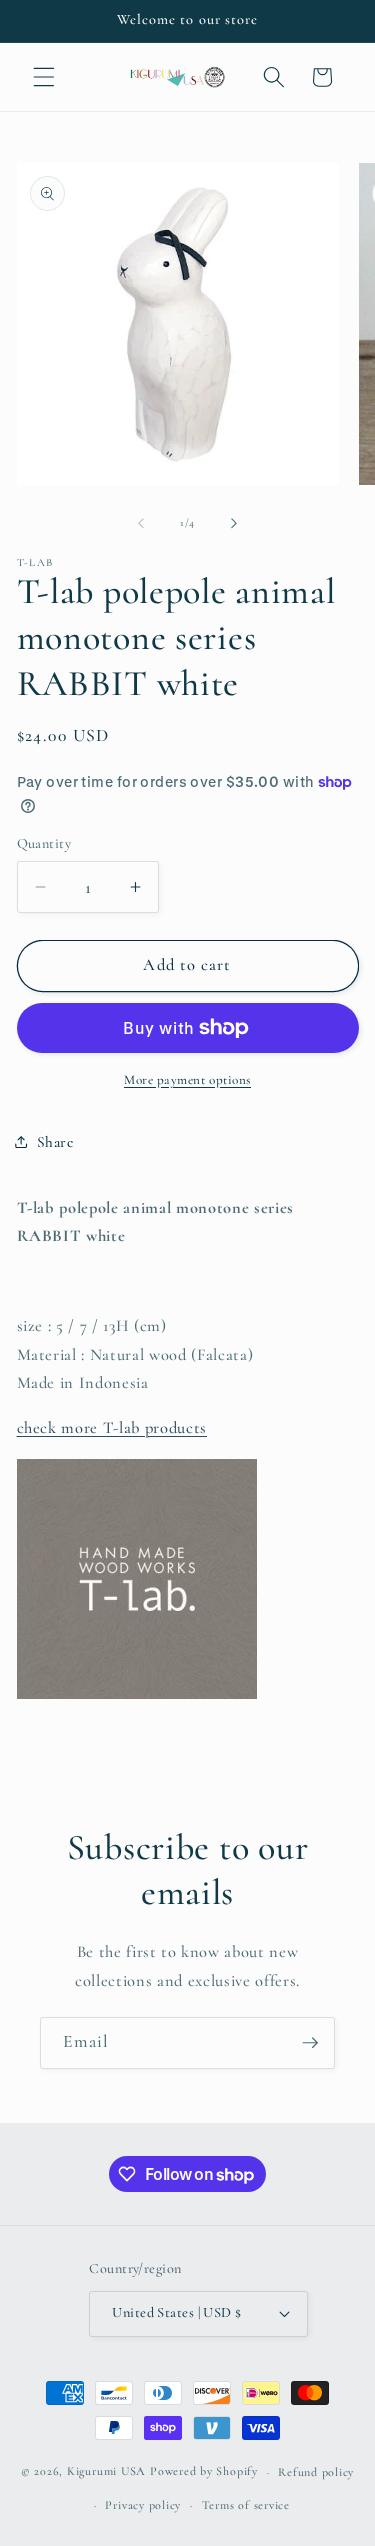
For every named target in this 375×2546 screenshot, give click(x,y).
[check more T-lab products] (137, 1698)
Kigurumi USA (106, 2472)
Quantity (44, 843)
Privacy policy (143, 2505)
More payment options (187, 1080)
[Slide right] (234, 523)
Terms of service (246, 2505)
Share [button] (55, 1142)
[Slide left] (141, 523)
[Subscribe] (310, 2043)
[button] (44, 77)
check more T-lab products (112, 1428)
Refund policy (316, 2472)
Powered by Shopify (204, 2472)
